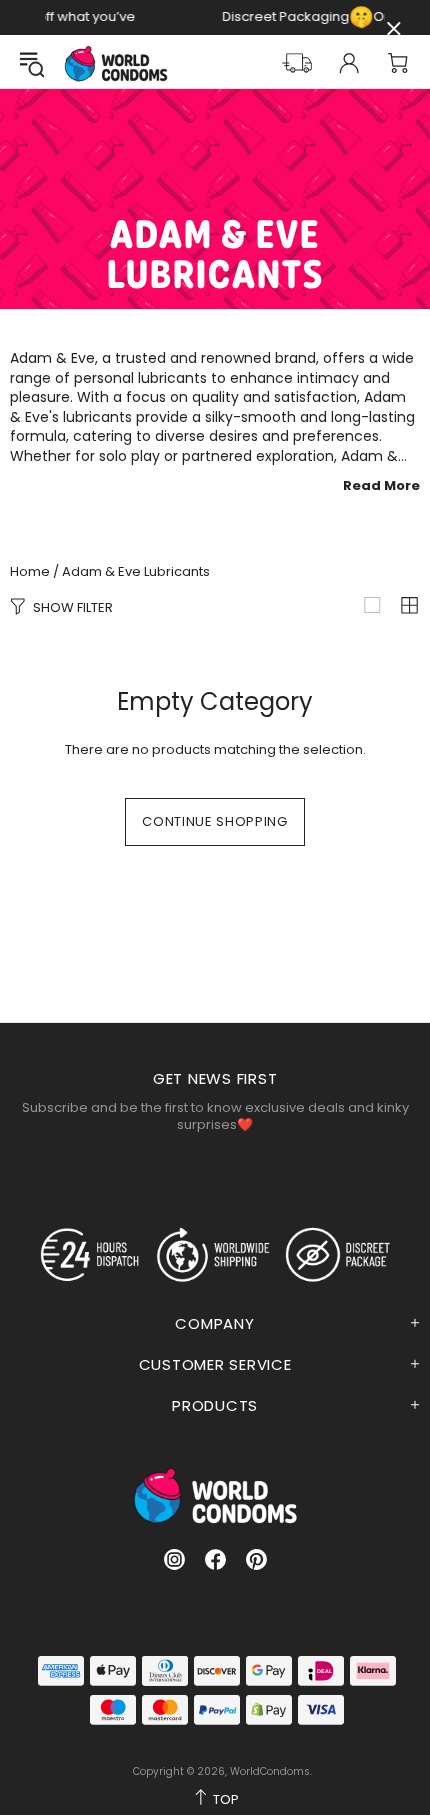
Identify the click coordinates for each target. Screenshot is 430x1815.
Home (30, 572)
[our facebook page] (215, 1559)
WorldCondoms (116, 63)
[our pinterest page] (256, 1559)
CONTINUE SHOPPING (214, 821)
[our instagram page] (174, 1559)
